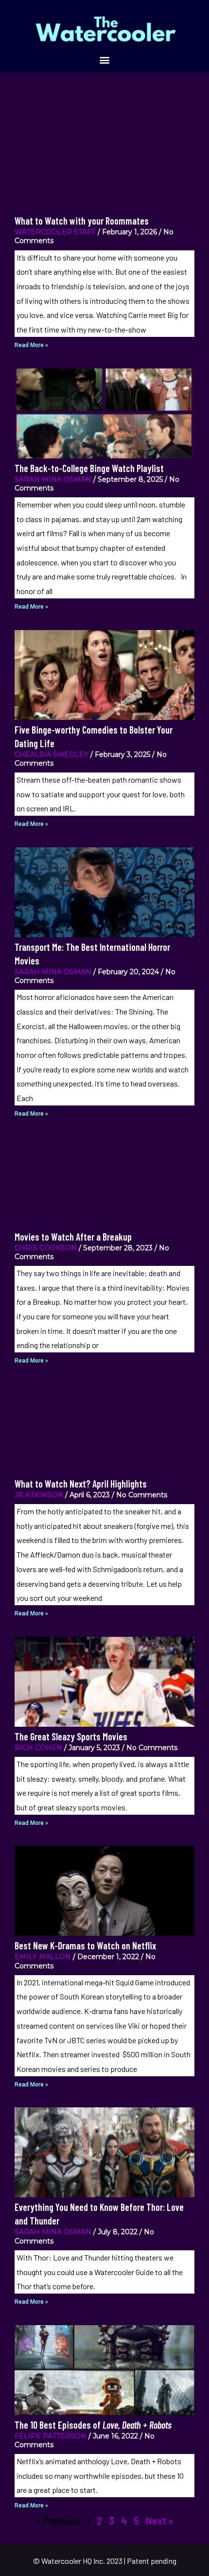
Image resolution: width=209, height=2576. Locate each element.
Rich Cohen (38, 1748)
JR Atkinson (39, 1495)
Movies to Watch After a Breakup (73, 1237)
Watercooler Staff (55, 232)
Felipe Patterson (51, 2436)
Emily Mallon (43, 1957)
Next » (159, 2521)
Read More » (31, 345)
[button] (105, 60)
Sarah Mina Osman (53, 479)
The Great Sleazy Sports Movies (71, 1736)
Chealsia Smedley (52, 754)
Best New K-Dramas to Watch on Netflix (85, 1945)
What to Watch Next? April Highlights (81, 1484)
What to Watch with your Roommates (82, 221)
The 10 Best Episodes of (93, 2425)
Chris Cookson (46, 1248)
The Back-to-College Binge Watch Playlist (89, 468)
